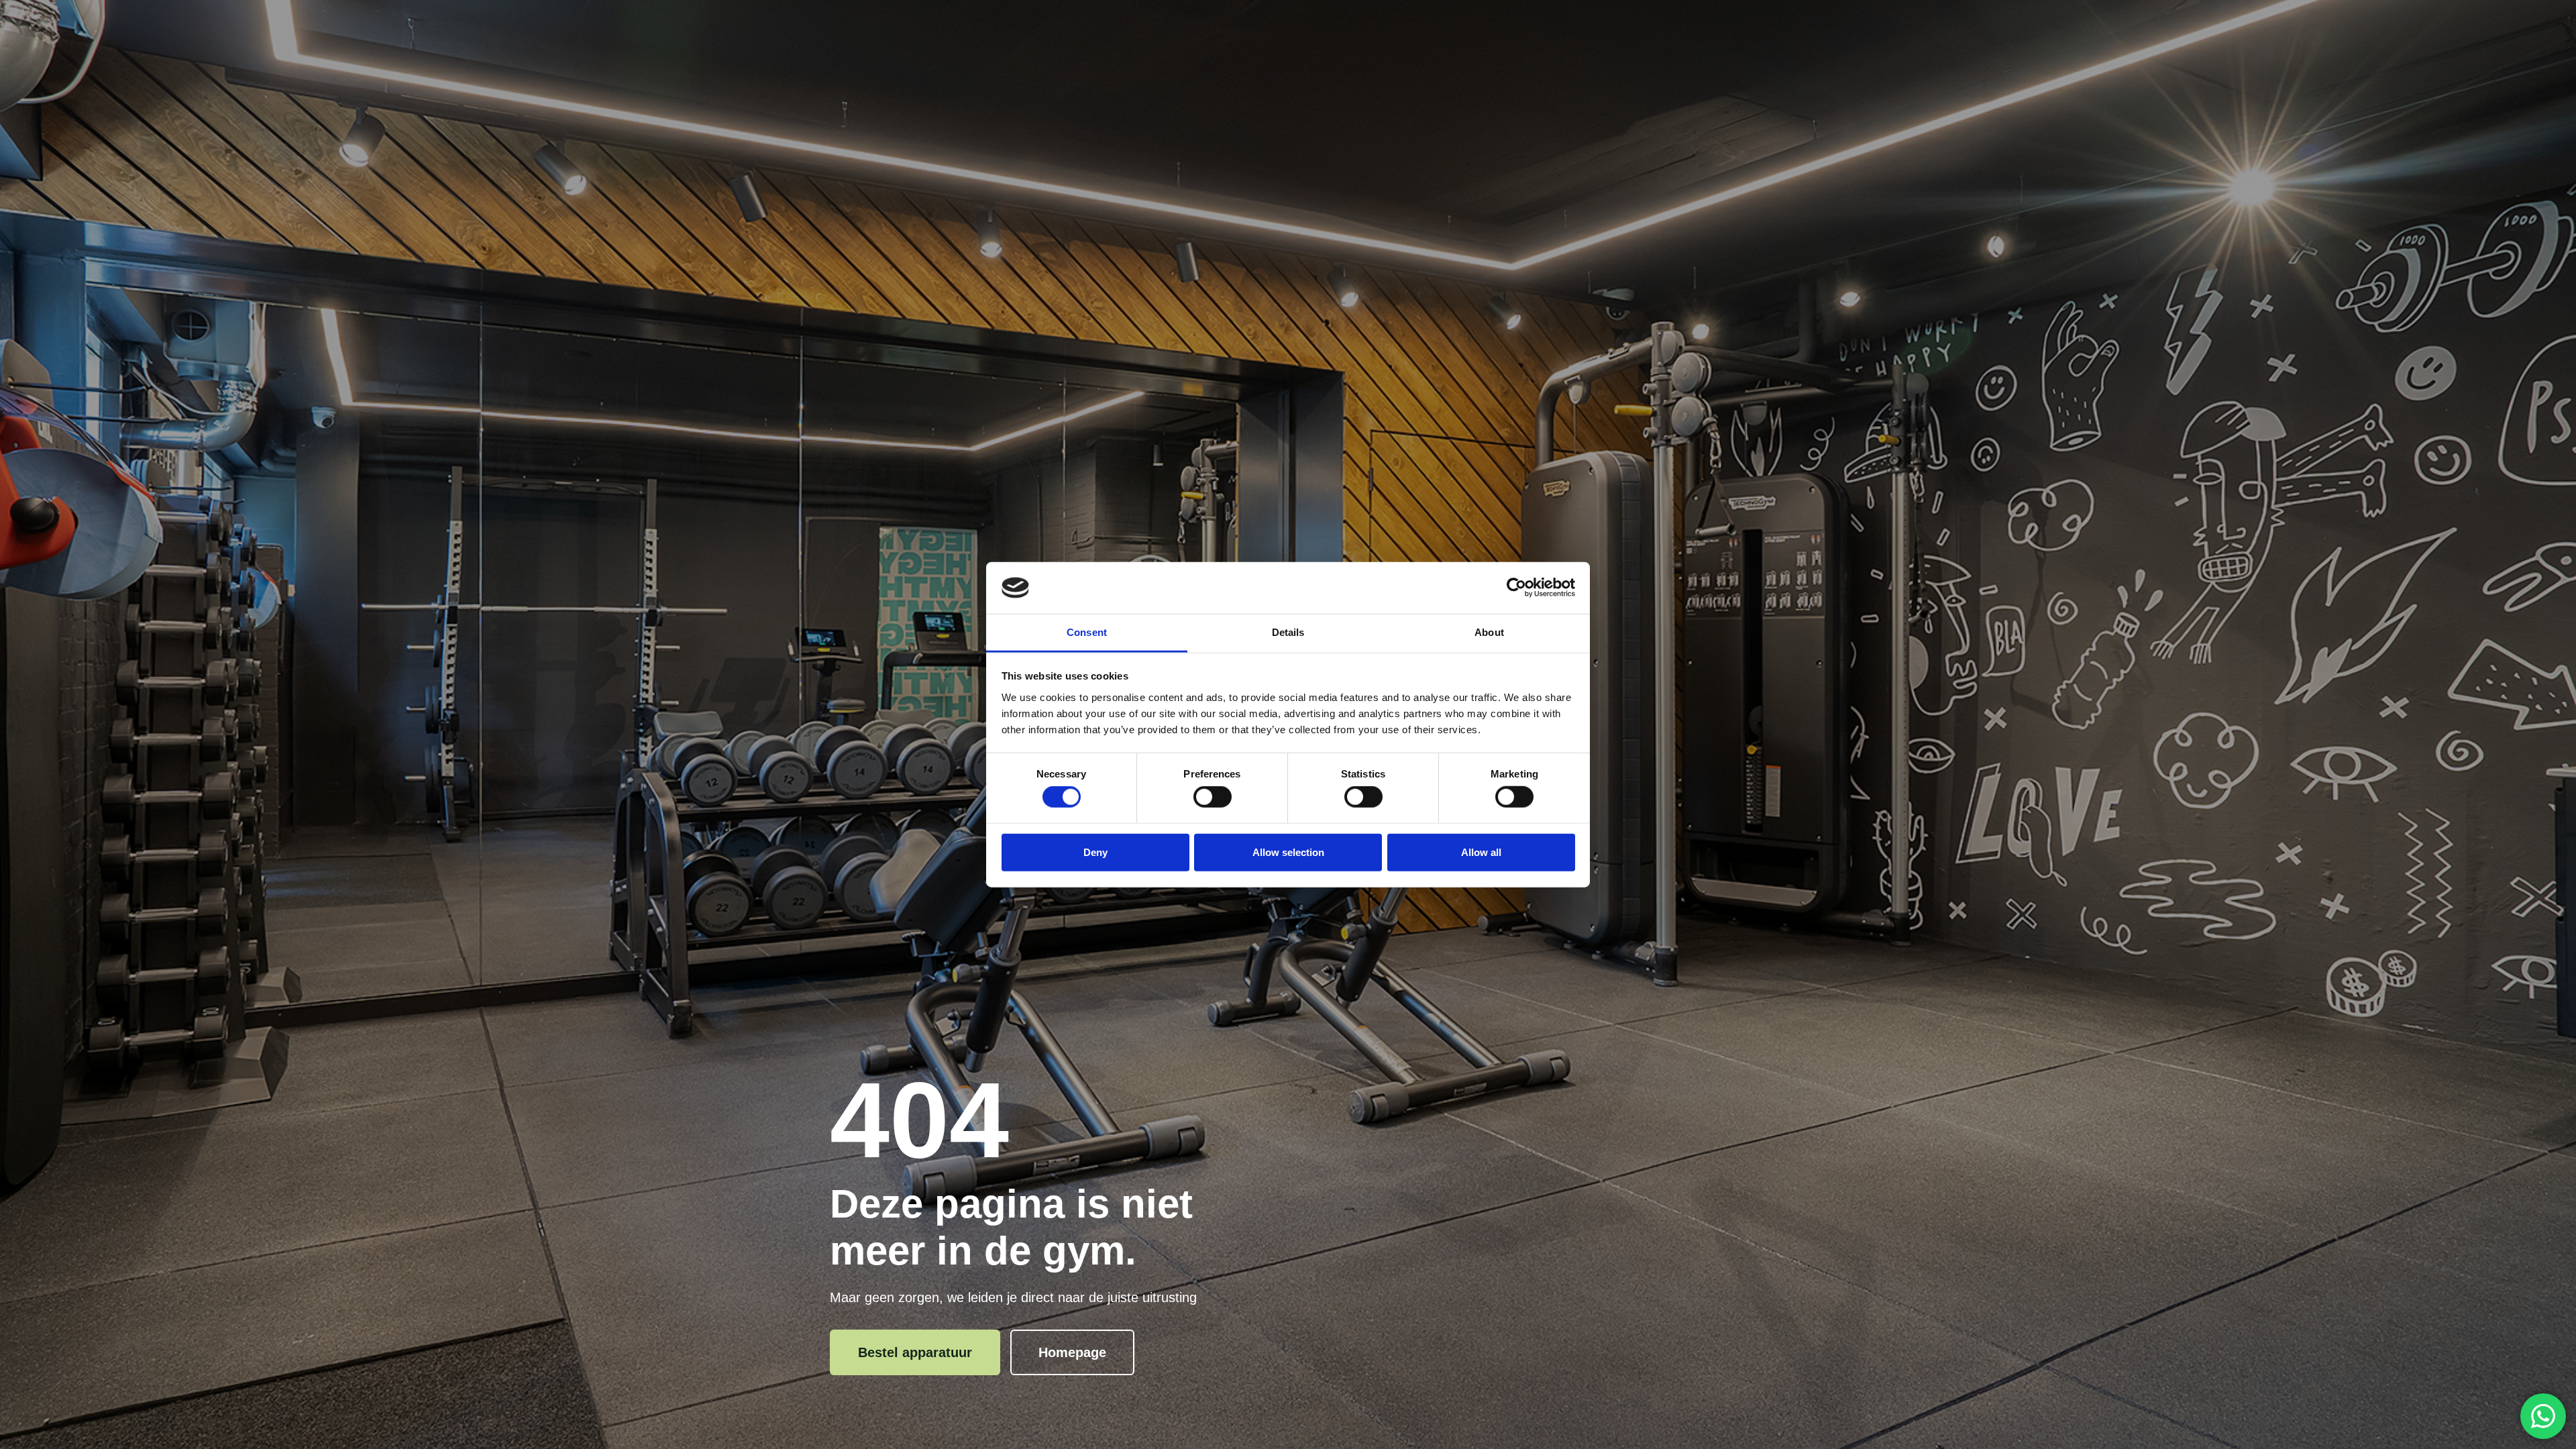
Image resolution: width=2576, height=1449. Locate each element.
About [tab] (1489, 632)
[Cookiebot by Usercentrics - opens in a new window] (1516, 588)
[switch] (1213, 797)
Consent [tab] (1087, 632)
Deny (1095, 852)
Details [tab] (1288, 632)
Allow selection (1288, 852)
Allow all (1481, 852)
